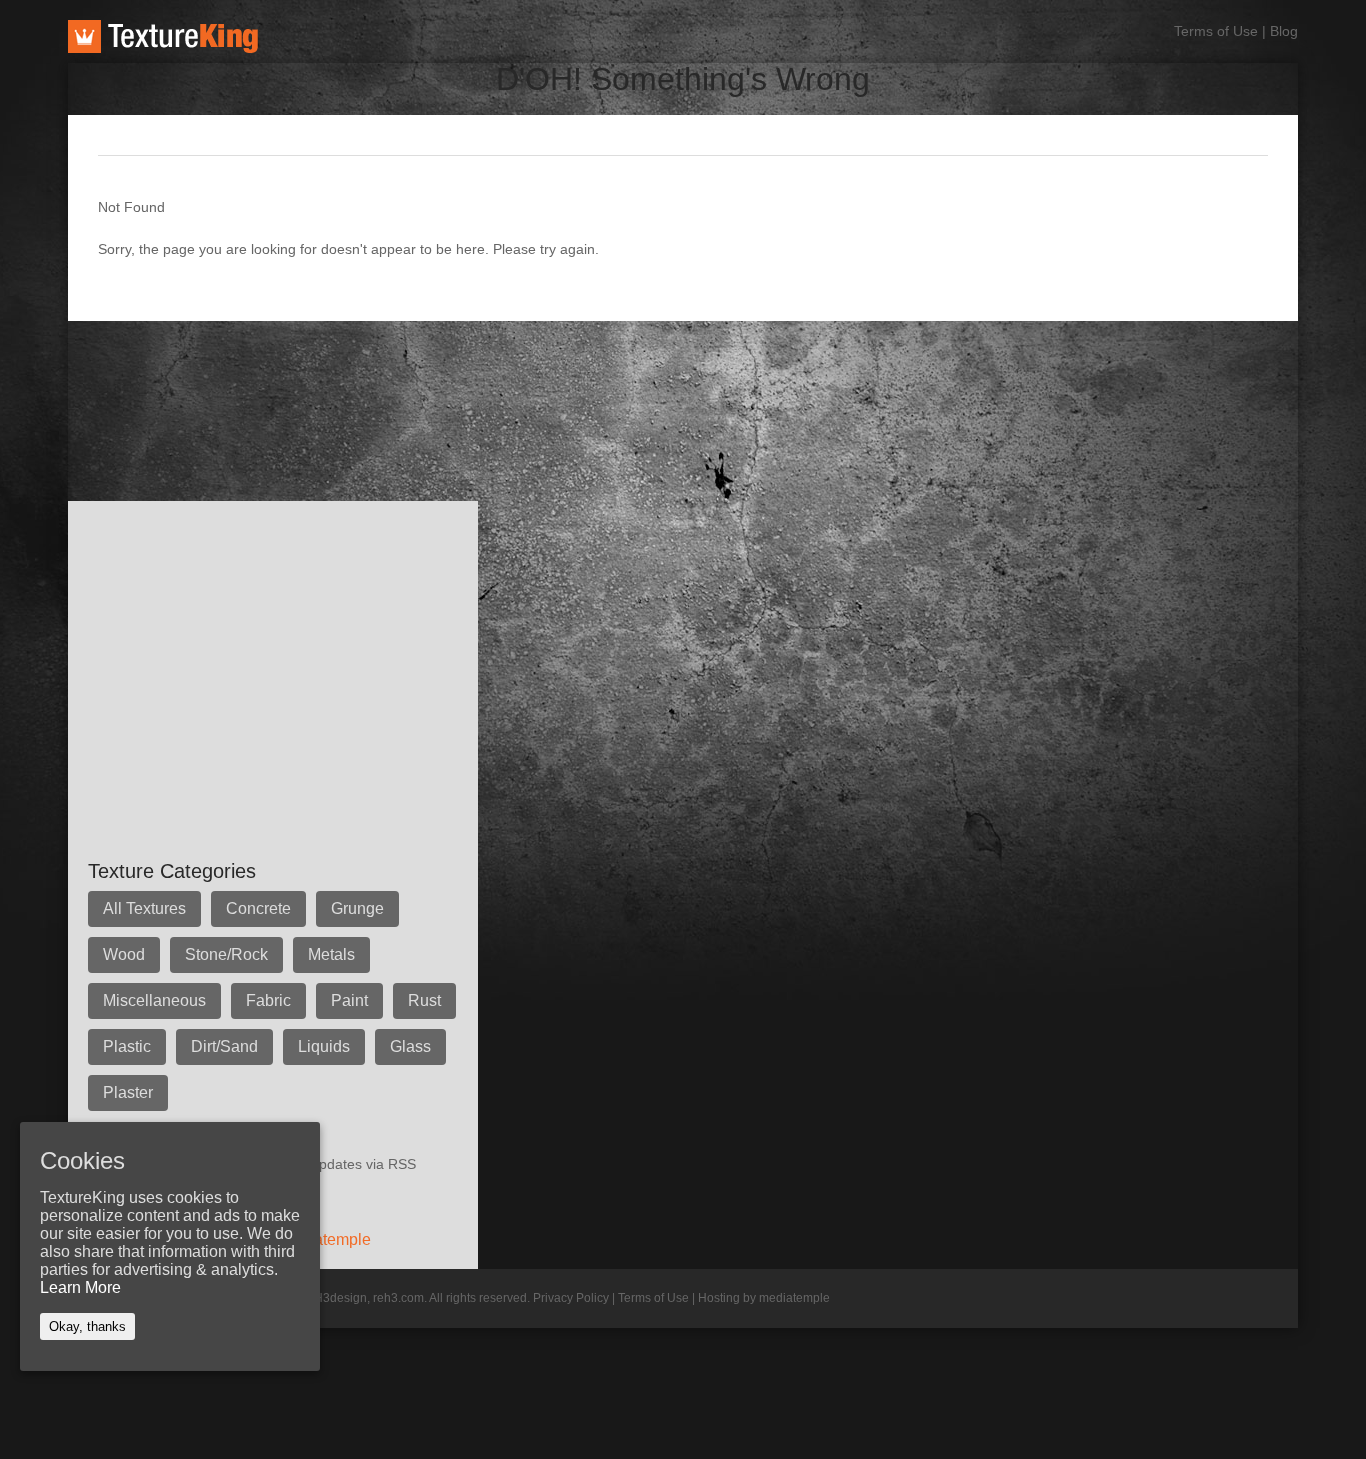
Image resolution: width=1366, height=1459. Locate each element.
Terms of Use (1216, 31)
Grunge (357, 908)
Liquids (324, 1046)
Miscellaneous (154, 1000)
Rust (424, 1000)
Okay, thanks (87, 1326)
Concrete (258, 908)
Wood (124, 954)
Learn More (80, 1287)
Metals (331, 954)
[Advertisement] (432, 366)
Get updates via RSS (350, 1164)
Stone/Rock (226, 954)
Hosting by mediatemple (764, 1298)
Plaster (128, 1092)
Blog (1284, 31)
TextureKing (163, 36)
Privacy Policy (571, 1298)
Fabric (268, 1000)
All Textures (144, 908)
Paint (349, 1000)
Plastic (127, 1046)
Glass (410, 1046)
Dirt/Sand (224, 1046)
